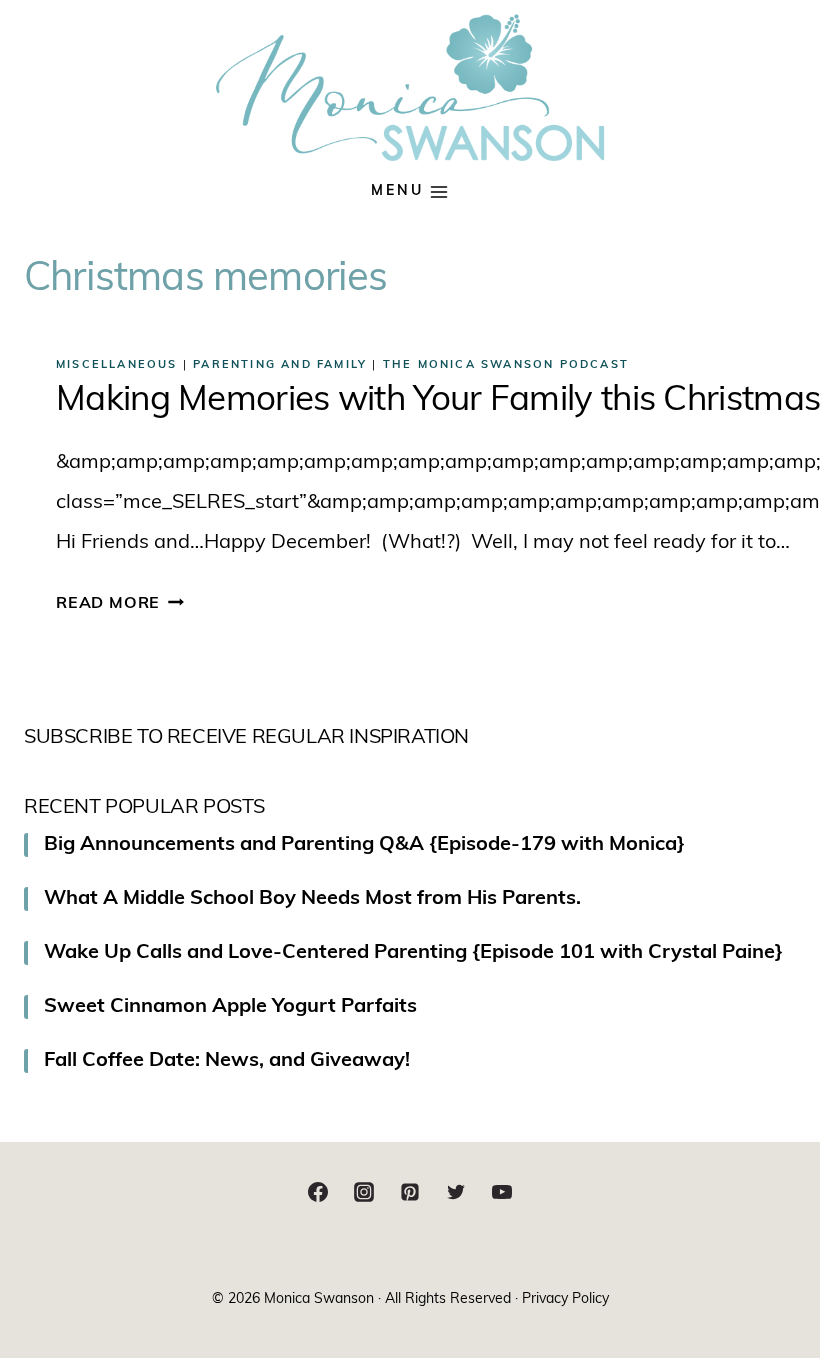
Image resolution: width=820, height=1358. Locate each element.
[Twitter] (456, 1192)
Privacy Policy (565, 1299)
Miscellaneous (117, 365)
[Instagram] (364, 1192)
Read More (120, 604)
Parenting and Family (280, 365)
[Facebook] (318, 1192)
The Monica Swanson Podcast (506, 365)
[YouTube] (502, 1192)
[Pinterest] (410, 1192)
